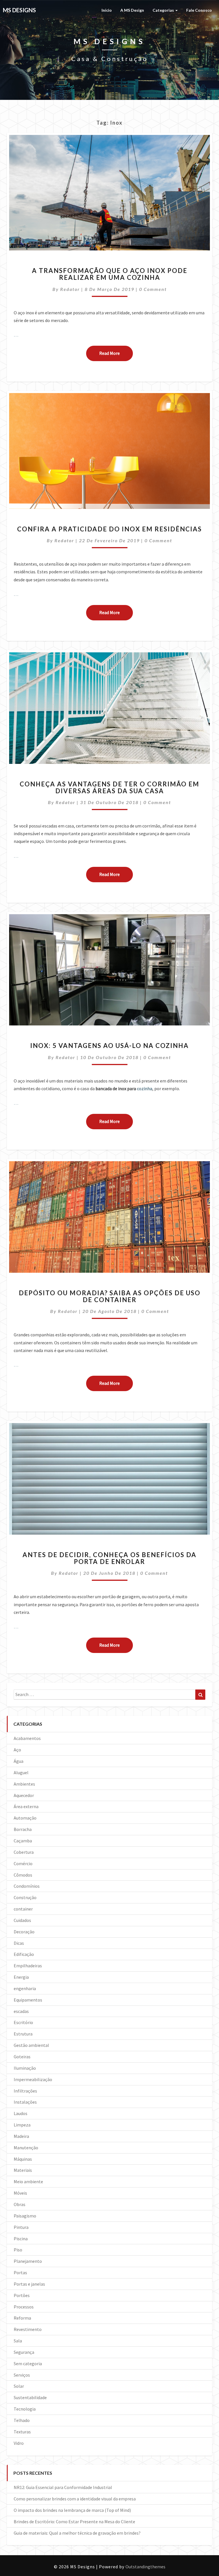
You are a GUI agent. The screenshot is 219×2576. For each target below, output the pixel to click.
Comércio (23, 1863)
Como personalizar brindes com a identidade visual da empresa (75, 2499)
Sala (18, 2341)
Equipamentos (28, 2000)
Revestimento (28, 2329)
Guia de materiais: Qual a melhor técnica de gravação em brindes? (77, 2533)
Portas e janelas (29, 2284)
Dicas (19, 1943)
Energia (21, 1977)
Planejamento (28, 2261)
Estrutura (23, 2034)
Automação (25, 1818)
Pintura (21, 2227)
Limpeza (22, 2125)
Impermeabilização (33, 2079)
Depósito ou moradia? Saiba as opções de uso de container (110, 1296)
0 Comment (153, 289)
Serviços (22, 2375)
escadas (21, 2011)
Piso (18, 2250)
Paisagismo (25, 2216)
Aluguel (21, 1772)
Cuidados (22, 1920)
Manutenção (26, 2148)
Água (19, 1761)
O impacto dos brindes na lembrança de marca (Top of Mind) (72, 2510)
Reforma (22, 2318)
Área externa (26, 1806)
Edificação (24, 1954)
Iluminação (25, 2068)
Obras (20, 2204)
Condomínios (27, 1886)
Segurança (24, 2352)
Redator (70, 289)
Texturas (22, 2432)
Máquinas (23, 2159)
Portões (22, 2295)
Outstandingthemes (145, 2567)
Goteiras (22, 2057)
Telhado (22, 2420)
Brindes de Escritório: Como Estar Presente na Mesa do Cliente (74, 2522)
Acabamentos (27, 1738)
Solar (19, 2386)
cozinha (145, 1088)
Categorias (164, 10)
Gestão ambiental (31, 2045)
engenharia (25, 1988)
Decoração (24, 1932)
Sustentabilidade (30, 2397)
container (23, 1909)
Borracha (23, 1829)
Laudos (21, 2113)
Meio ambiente (28, 2182)
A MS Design (132, 10)
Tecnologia (25, 2409)
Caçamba (23, 1841)
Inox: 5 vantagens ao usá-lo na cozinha (109, 1046)
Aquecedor (24, 1795)
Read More (116, 353)
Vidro (19, 2443)
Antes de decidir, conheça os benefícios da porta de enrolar (109, 1558)
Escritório (23, 2022)
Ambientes (24, 1784)
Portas (20, 2273)
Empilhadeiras (28, 1966)
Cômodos (23, 1875)
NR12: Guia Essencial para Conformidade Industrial (63, 2487)
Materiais (23, 2170)
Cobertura (24, 1852)
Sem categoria (28, 2363)
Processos (24, 2307)
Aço (17, 1750)
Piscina (21, 2239)
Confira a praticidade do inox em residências (109, 529)
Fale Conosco (199, 10)
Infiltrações (25, 2091)
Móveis (20, 2193)
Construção (25, 1897)
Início (107, 10)
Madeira (21, 2136)
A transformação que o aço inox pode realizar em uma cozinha (110, 274)
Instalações (25, 2102)
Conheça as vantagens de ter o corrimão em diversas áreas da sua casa (109, 787)
